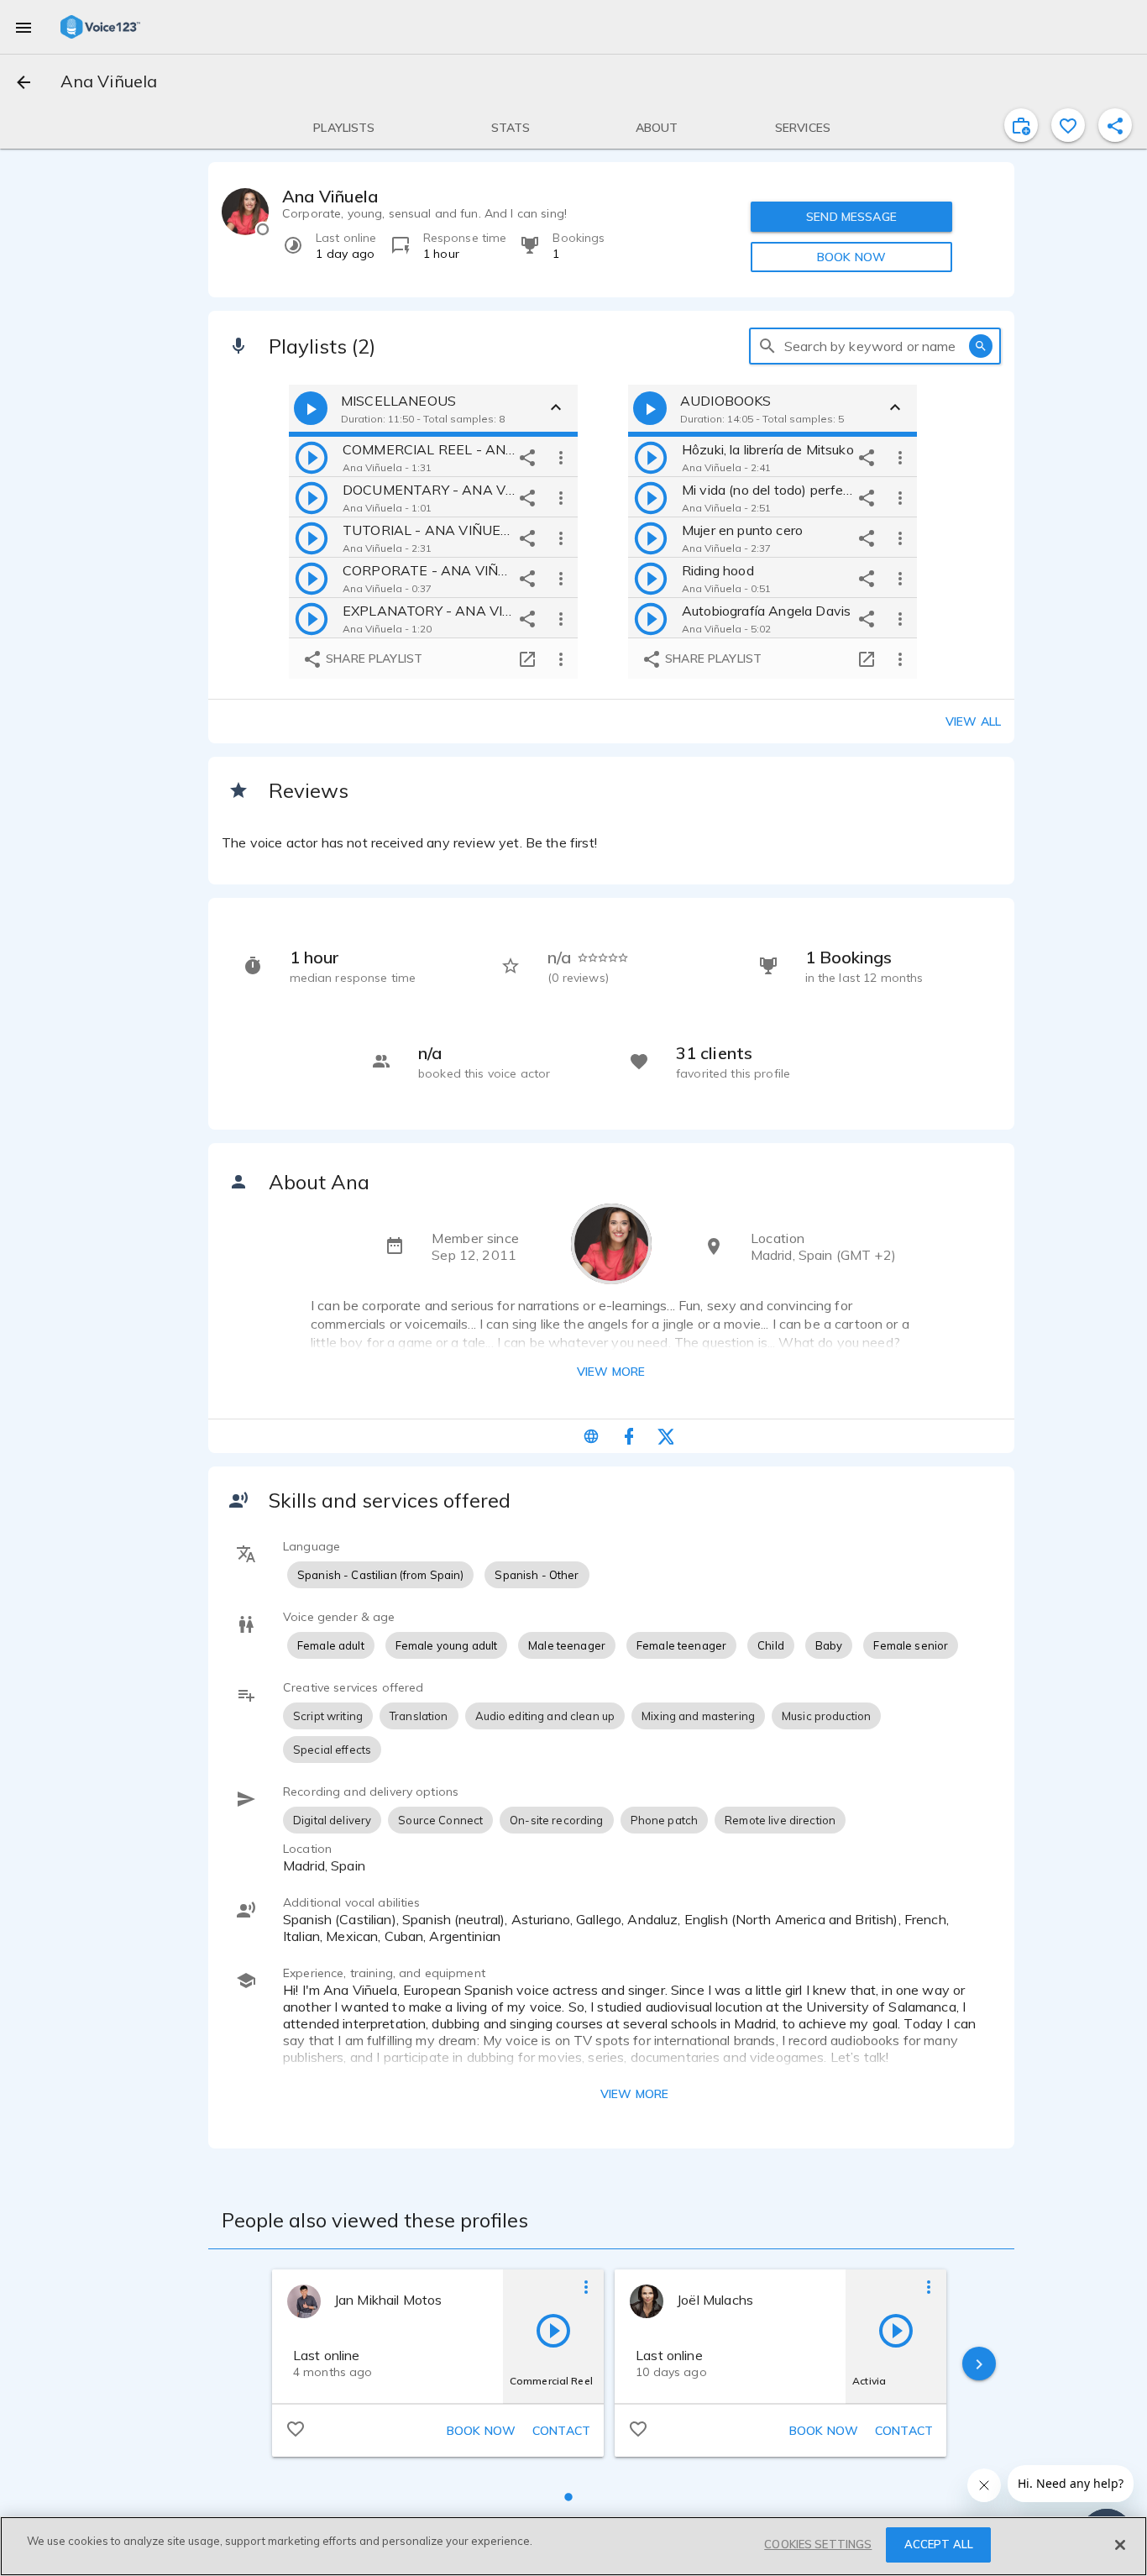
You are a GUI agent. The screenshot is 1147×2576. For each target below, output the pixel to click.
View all (973, 721)
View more (611, 1372)
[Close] (1120, 2545)
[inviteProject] (1021, 125)
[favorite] (1068, 125)
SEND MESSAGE (851, 217)
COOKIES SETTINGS (818, 2544)
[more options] (561, 457)
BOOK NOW (851, 257)
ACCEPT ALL (939, 2544)
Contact (561, 2431)
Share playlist (372, 658)
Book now (481, 2431)
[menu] (24, 27)
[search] (767, 346)
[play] (312, 457)
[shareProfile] (1115, 125)
